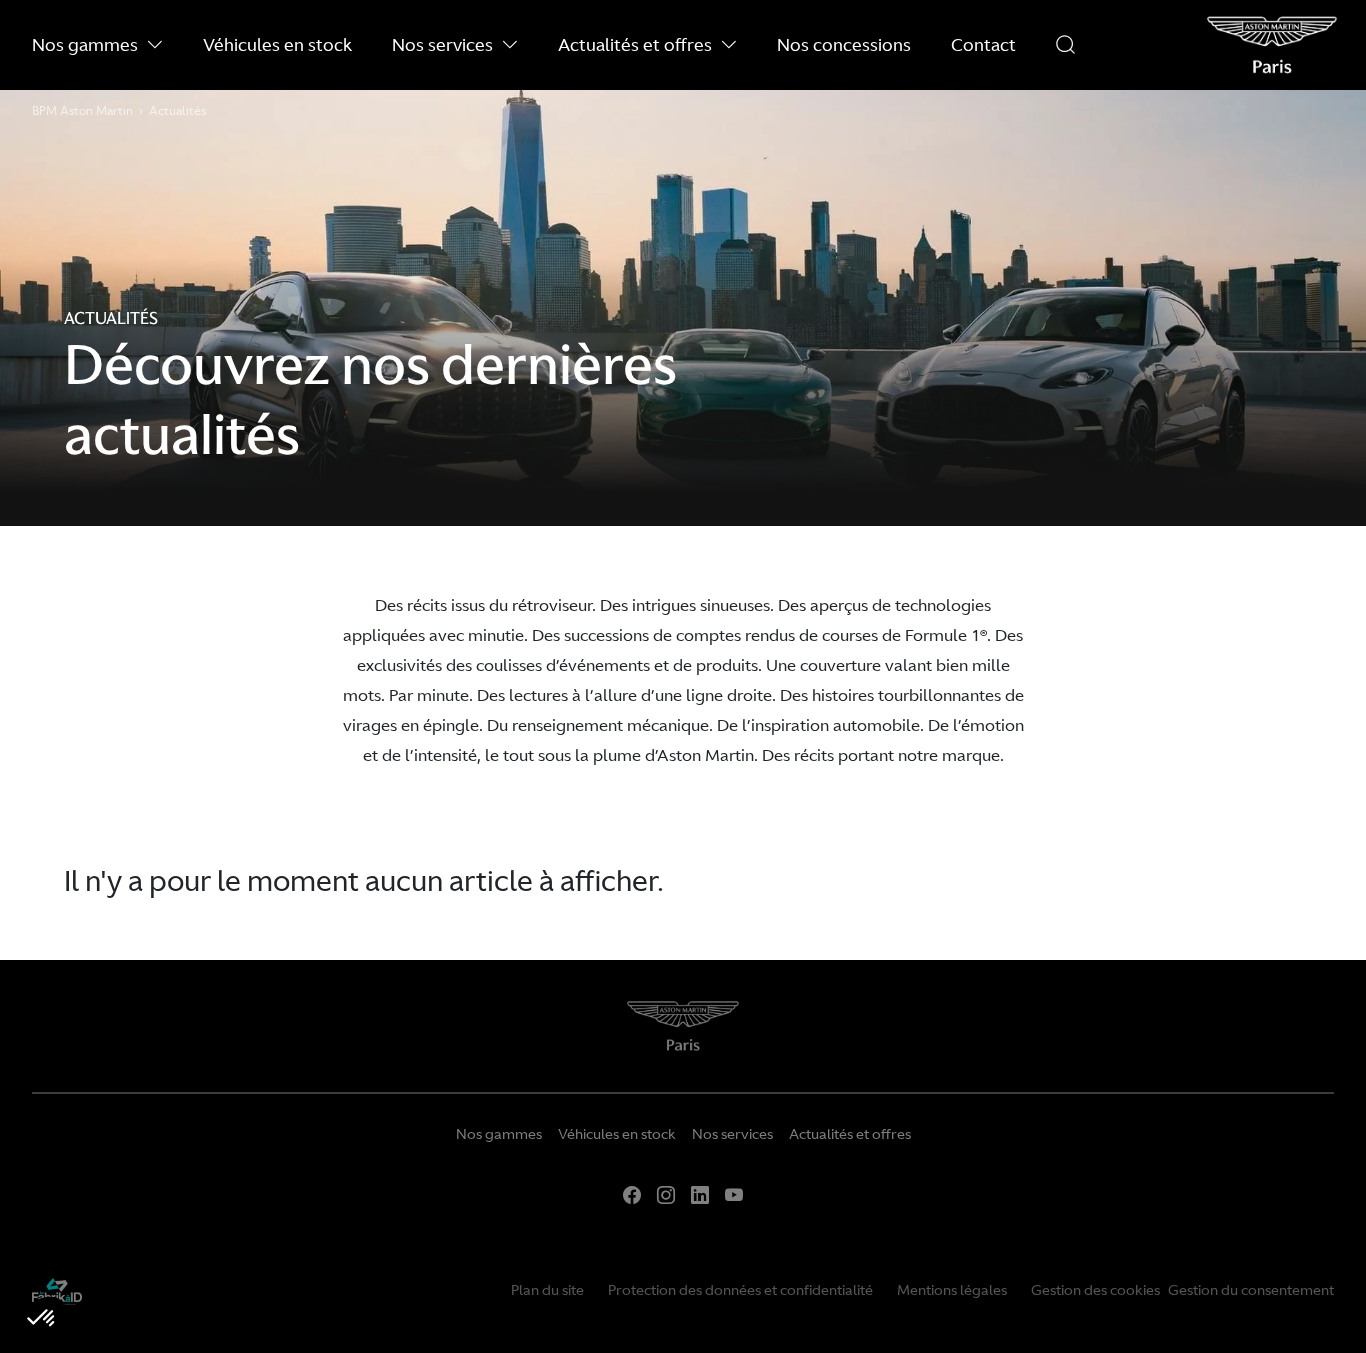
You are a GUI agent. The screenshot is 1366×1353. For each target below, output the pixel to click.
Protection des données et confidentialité (740, 1290)
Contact (983, 44)
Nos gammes (85, 44)
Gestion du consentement (1251, 1290)
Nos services (442, 44)
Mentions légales (952, 1290)
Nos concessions (844, 44)
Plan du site (547, 1290)
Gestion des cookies (1095, 1290)
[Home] (683, 1034)
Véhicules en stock (277, 44)
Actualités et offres (635, 44)
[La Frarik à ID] (57, 1290)
